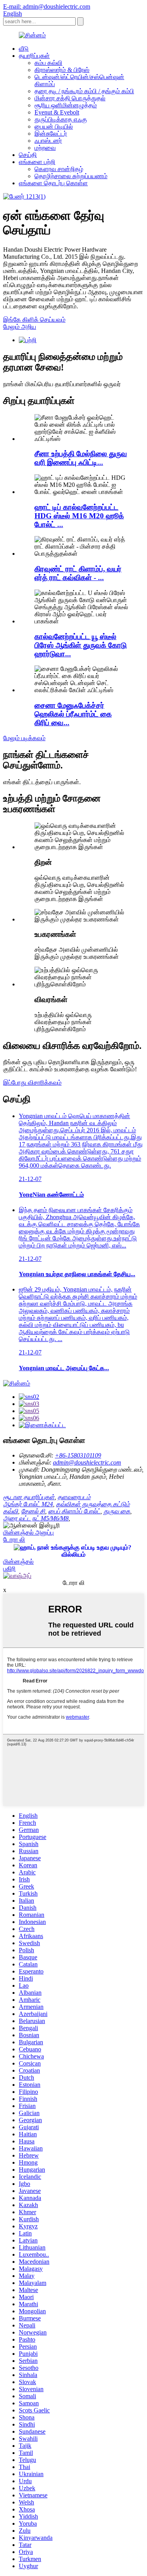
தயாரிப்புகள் (34, 56)
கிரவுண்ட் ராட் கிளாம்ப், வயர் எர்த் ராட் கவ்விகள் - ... (78, 573)
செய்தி (28, 155)
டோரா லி (14, 1540)
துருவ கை (117, 1511)
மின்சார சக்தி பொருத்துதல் (70, 98)
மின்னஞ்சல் (18, 1562)
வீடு (24, 49)
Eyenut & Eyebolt (57, 112)
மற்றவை (45, 148)
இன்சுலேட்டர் (51, 134)
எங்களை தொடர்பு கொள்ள (53, 183)
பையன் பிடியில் (54, 126)
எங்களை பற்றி (37, 162)
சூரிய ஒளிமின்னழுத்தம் (66, 105)
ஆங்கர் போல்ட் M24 (28, 1504)
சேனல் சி (33, 1511)
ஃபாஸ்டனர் (48, 141)
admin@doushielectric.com (87, 1462)
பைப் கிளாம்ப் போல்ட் (74, 1511)
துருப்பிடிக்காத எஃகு (61, 119)
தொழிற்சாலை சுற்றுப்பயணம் (71, 176)
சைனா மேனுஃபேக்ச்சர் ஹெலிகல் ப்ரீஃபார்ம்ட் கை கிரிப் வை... (73, 714)
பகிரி (9, 1569)
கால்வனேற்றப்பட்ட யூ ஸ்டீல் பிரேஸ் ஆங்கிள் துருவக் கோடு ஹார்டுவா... (81, 645)
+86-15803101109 (78, 1455)
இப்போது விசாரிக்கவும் (32, 1083)
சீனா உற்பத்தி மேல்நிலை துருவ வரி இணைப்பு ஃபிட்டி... (81, 458)
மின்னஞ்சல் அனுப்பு (28, 1532)
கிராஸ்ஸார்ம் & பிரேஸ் (62, 70)
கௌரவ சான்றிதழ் (59, 169)
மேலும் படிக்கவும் (24, 738)
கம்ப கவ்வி (48, 63)
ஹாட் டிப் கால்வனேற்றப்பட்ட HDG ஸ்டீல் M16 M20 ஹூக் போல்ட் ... (79, 516)
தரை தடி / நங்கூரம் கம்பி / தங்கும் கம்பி (84, 91)
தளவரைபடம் (74, 1497)
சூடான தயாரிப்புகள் (29, 1497)
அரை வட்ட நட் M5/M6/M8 (36, 1518)
